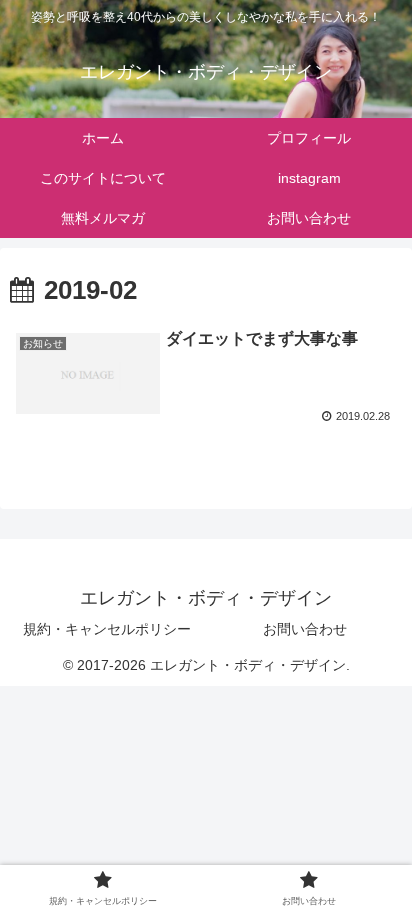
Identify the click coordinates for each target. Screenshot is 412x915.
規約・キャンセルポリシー (107, 629)
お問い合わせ (305, 629)
